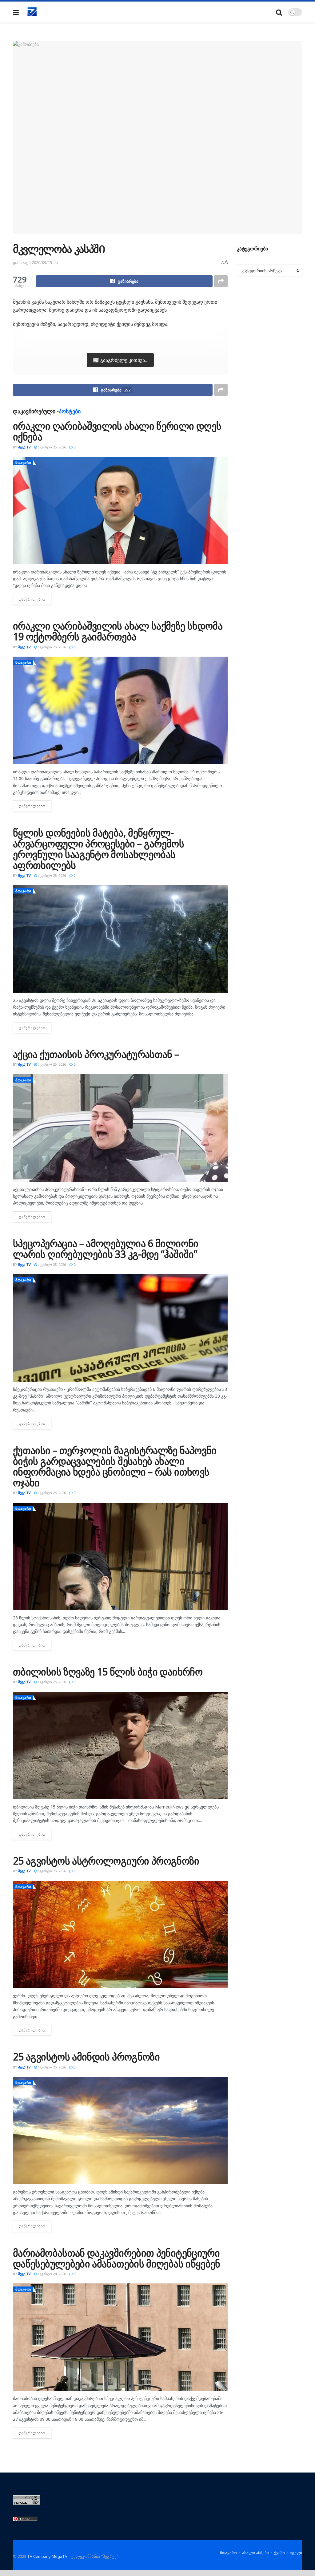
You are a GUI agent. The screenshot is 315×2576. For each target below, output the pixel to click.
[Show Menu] (16, 12)
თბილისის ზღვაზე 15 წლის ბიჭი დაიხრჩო (108, 1672)
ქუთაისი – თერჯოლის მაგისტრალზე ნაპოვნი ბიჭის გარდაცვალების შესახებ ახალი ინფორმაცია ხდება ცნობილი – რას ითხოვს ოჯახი (115, 1466)
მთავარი (23, 462)
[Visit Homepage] (32, 12)
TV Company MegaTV (47, 2556)
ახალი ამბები (255, 2553)
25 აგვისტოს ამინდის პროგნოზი (86, 2057)
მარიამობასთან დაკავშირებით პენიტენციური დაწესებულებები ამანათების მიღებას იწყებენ (117, 2258)
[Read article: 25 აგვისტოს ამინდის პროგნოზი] (120, 2130)
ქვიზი (279, 2553)
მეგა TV (24, 447)
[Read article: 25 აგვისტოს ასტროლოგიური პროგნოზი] (120, 1935)
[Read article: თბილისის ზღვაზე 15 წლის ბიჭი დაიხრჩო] (120, 1746)
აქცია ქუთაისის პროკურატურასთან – (96, 1054)
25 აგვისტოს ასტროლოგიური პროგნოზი (106, 1861)
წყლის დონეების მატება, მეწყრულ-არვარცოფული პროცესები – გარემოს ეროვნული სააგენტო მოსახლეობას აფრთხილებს (98, 849)
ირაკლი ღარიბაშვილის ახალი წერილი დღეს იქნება (117, 431)
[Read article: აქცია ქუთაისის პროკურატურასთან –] (120, 1128)
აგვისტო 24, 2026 (51, 2274)
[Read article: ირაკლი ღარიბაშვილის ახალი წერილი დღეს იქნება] (120, 510)
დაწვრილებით (35, 599)
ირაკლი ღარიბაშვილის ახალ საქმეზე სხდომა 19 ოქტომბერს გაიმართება (118, 631)
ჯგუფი (296, 2553)
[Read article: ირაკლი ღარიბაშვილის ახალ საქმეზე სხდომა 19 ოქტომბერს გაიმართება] (120, 710)
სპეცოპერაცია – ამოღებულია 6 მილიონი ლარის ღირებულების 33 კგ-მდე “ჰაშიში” (106, 1249)
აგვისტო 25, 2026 (51, 447)
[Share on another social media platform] (221, 281)
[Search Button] (279, 12)
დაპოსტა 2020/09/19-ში (35, 262)
